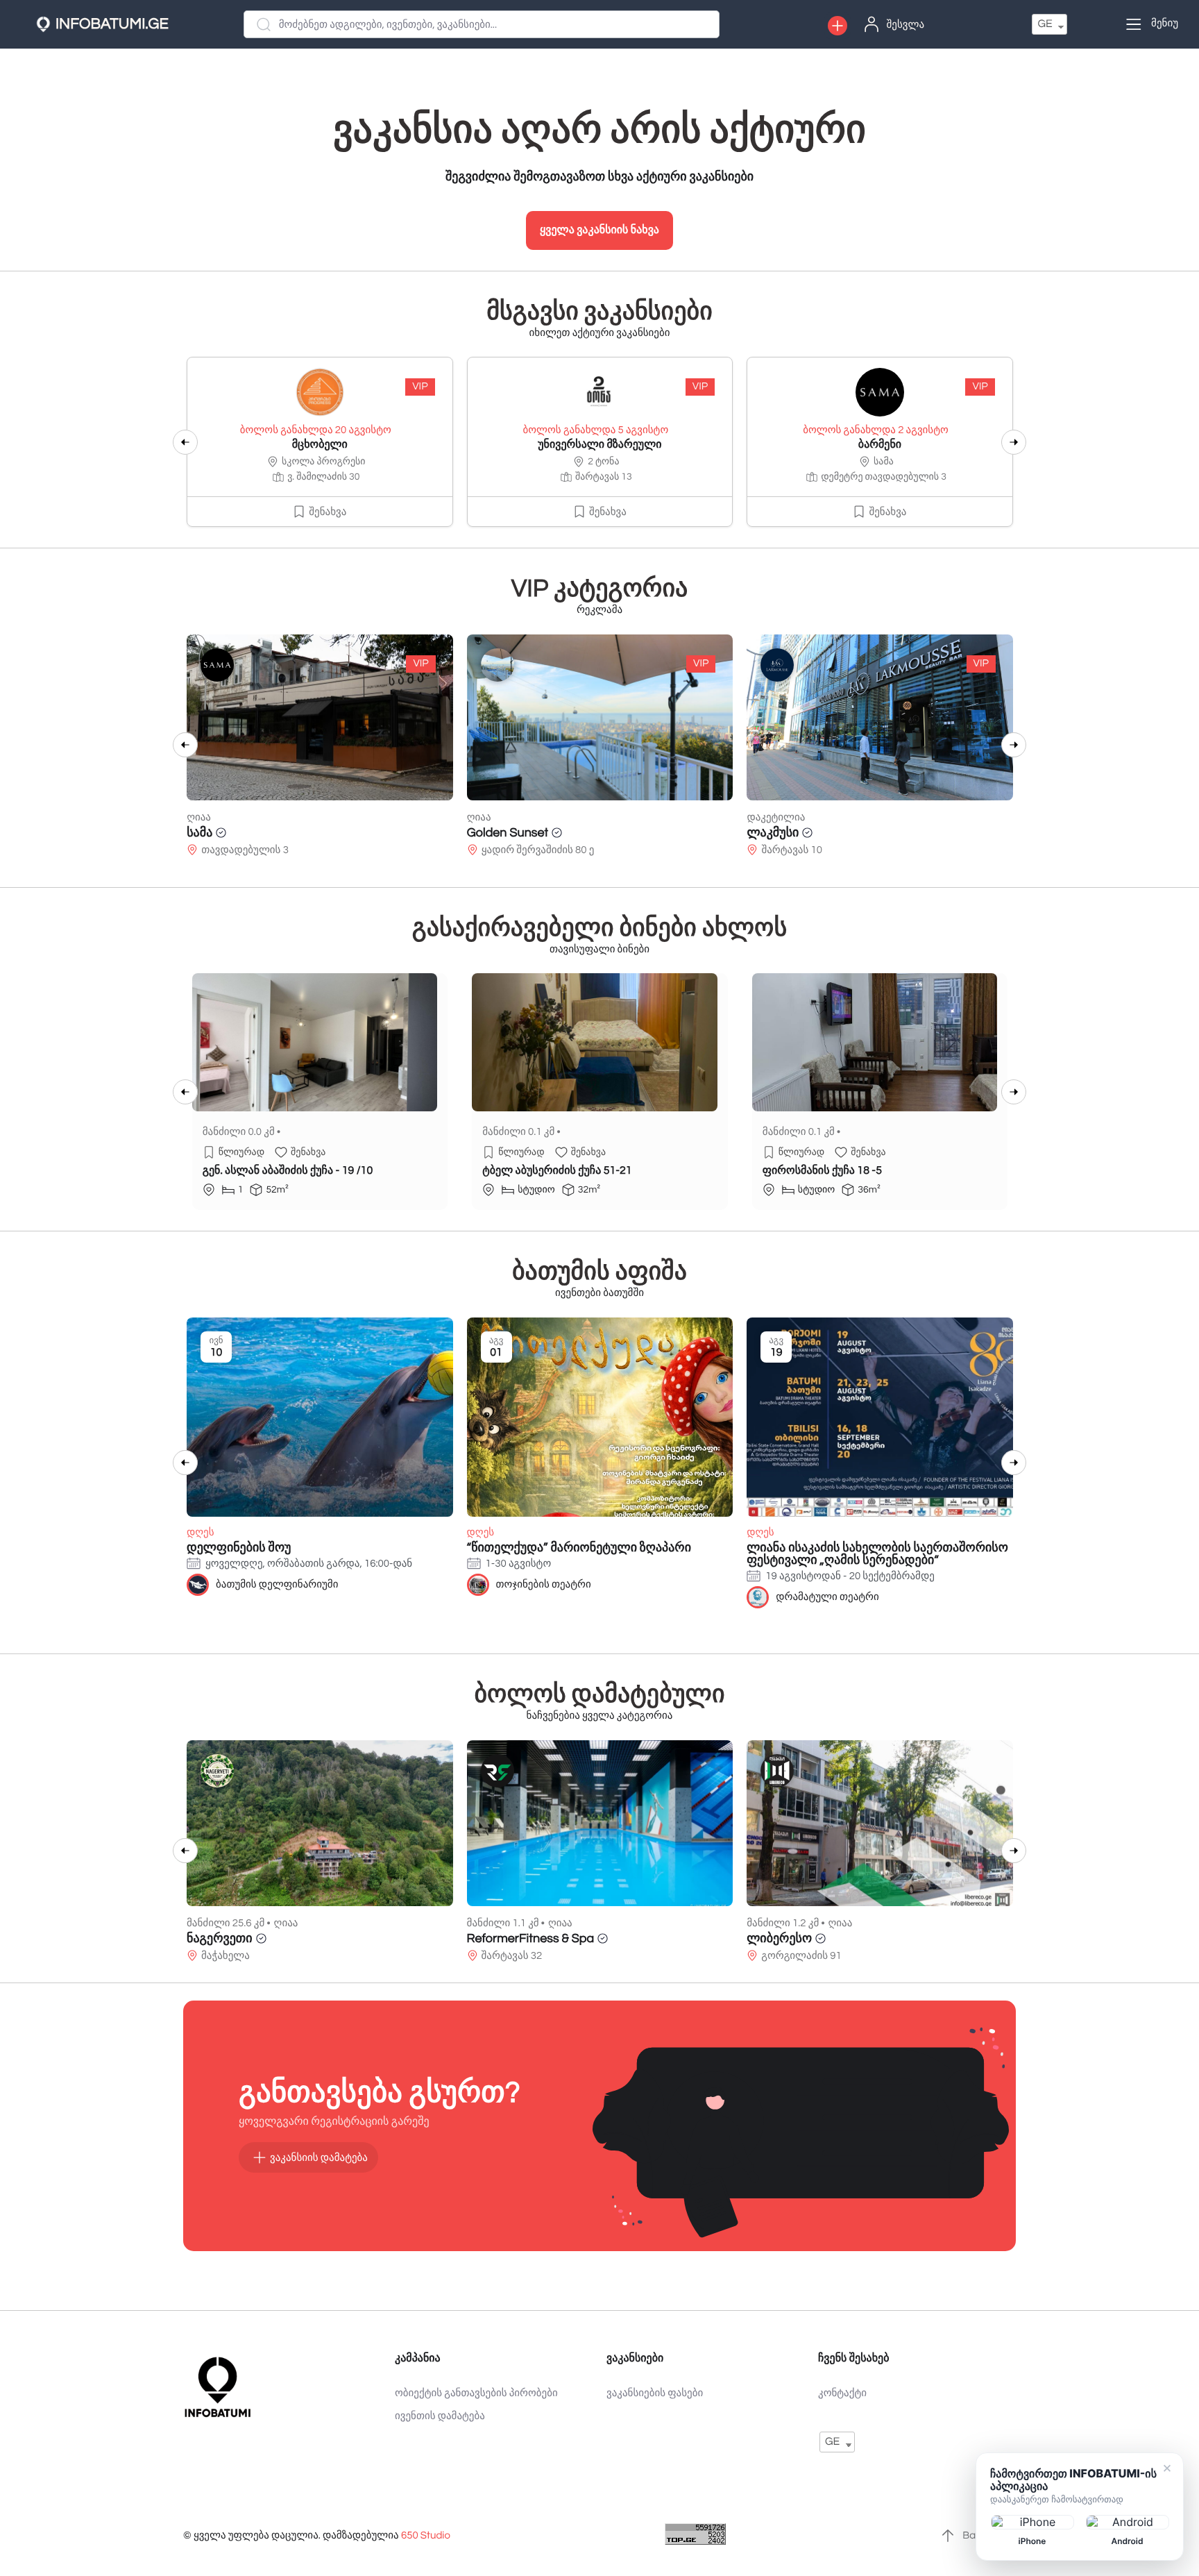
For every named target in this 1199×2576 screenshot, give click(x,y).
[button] (837, 26)
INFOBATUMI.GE (112, 24)
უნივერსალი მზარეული (599, 445)
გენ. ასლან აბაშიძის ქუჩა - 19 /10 (288, 1171)
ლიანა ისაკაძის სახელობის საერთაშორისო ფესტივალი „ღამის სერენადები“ (877, 1554)
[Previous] (185, 442)
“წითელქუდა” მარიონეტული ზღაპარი (579, 1548)
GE (1045, 24)
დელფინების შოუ (239, 1548)
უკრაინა (771, 833)
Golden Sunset (228, 833)
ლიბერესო (779, 1938)
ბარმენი (880, 445)
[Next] (1014, 442)
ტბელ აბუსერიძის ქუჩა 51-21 (557, 1171)
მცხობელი (320, 445)
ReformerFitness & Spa (531, 1938)
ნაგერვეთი (220, 1938)
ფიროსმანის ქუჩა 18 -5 (822, 1171)
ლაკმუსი (492, 833)
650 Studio (426, 2536)
